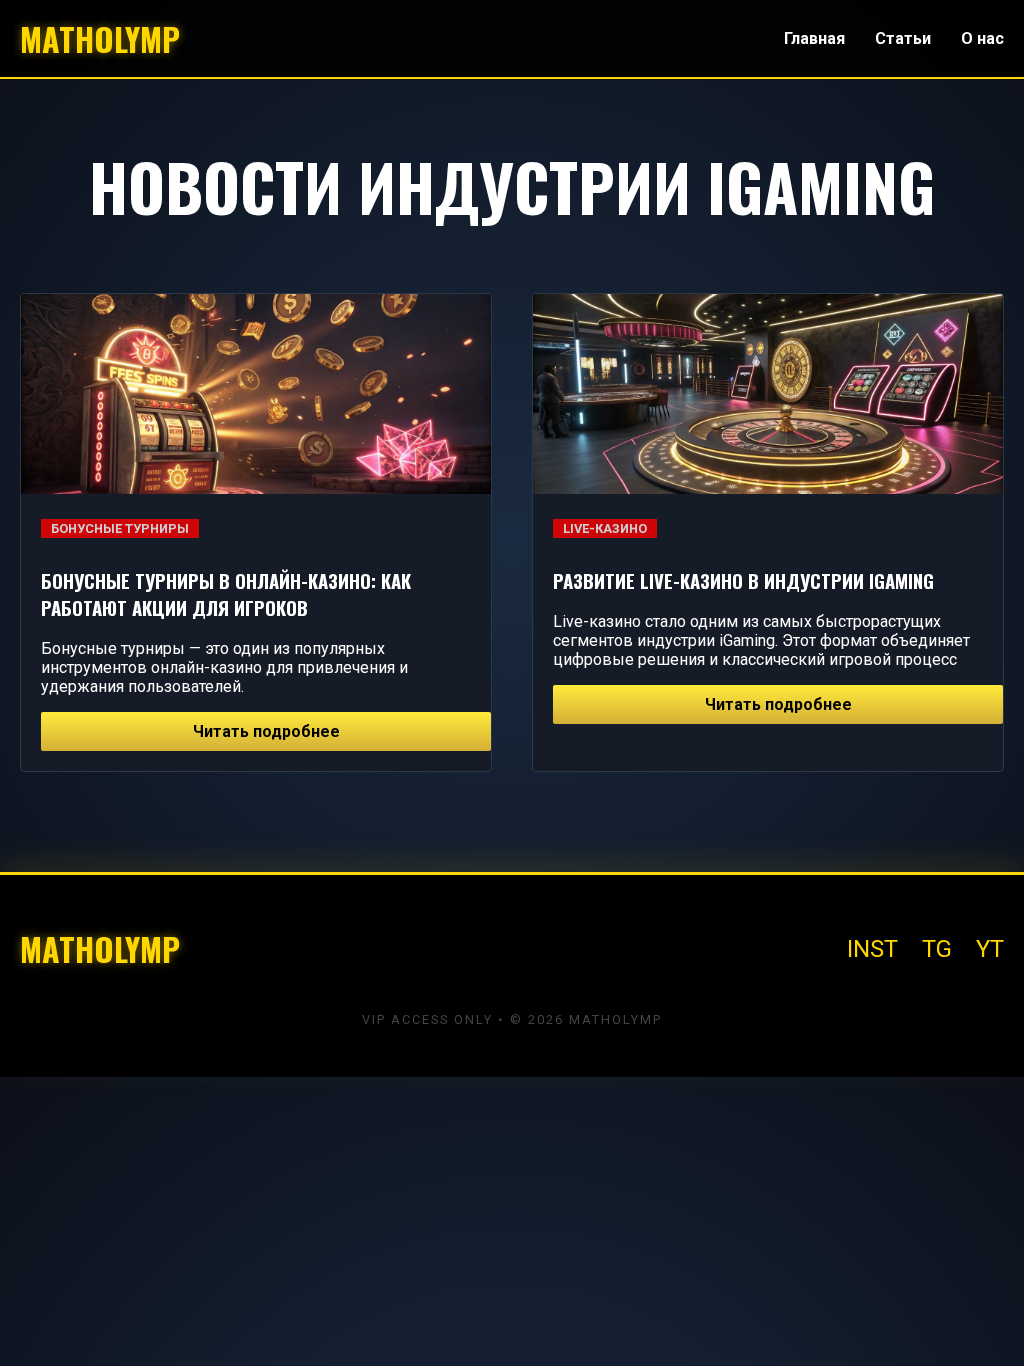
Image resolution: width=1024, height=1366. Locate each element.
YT (990, 949)
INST (872, 949)
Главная (814, 38)
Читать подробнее (266, 731)
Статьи (903, 38)
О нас (982, 38)
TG (937, 949)
